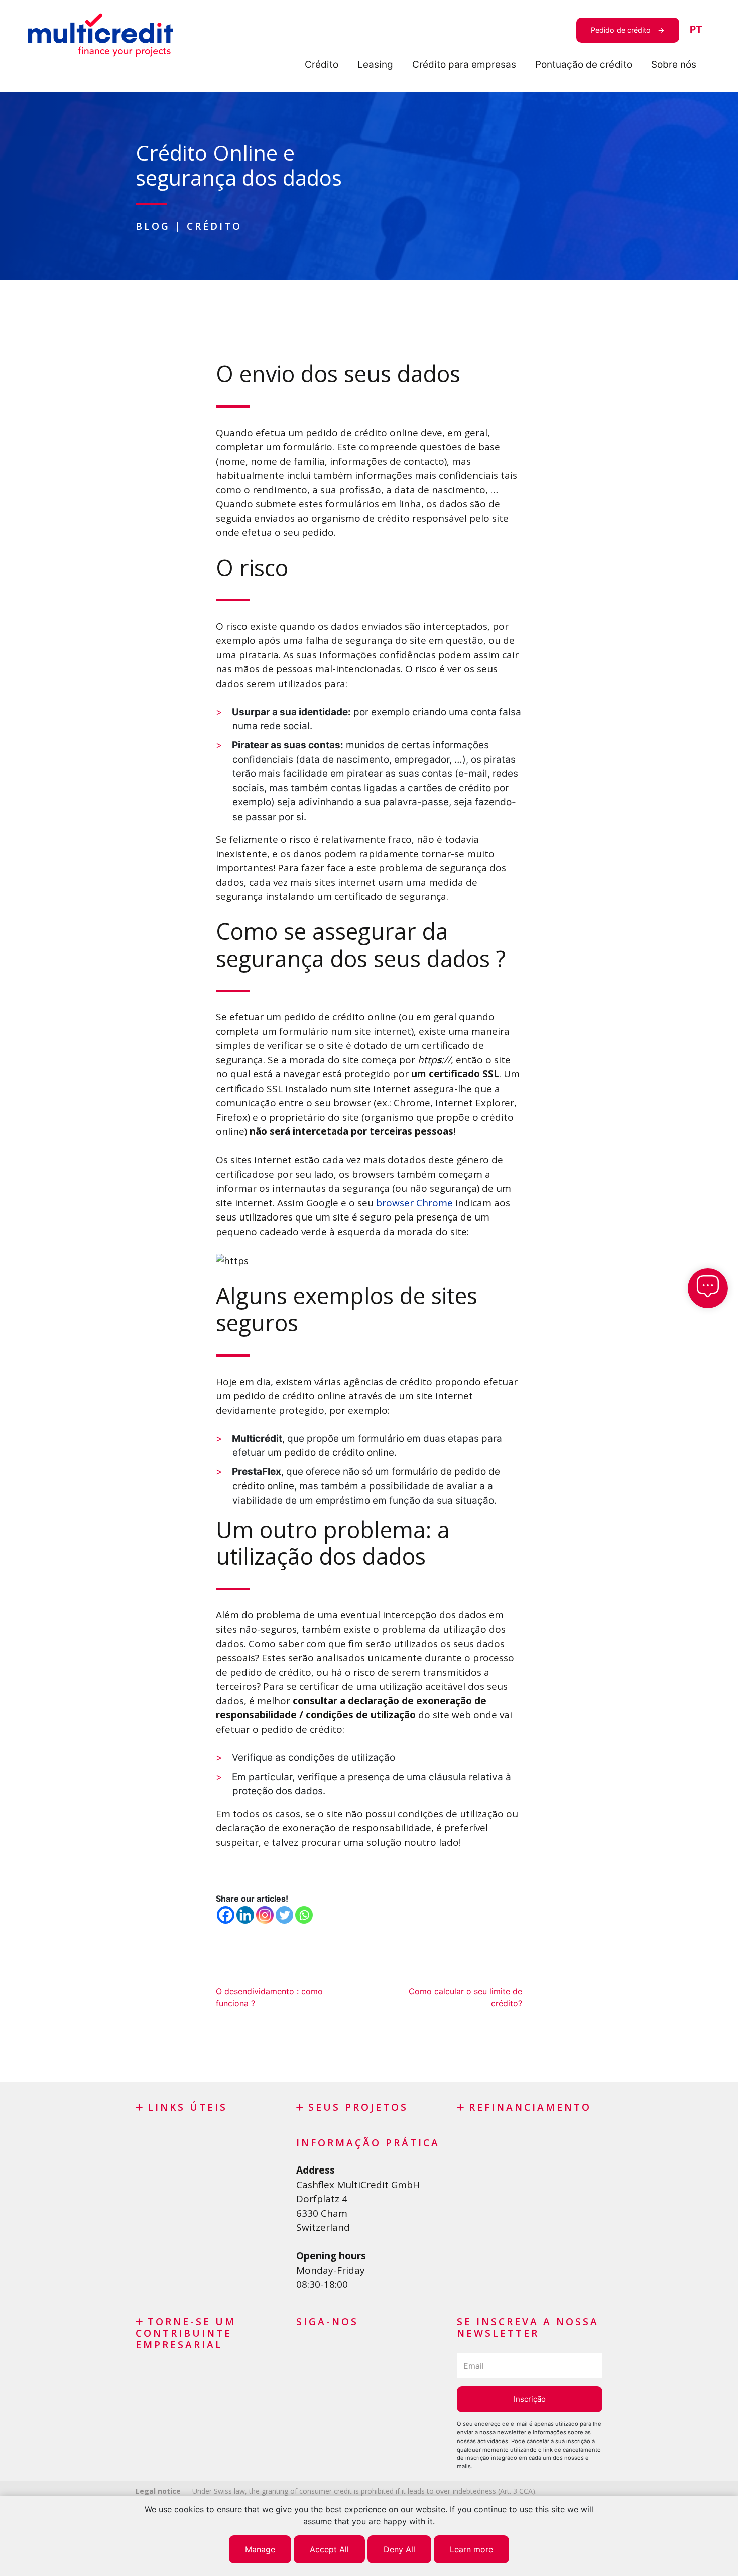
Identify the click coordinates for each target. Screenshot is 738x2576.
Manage (260, 2549)
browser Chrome (414, 1203)
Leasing (375, 64)
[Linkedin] (245, 1915)
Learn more (471, 2549)
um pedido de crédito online (331, 1453)
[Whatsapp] (304, 1915)
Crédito (322, 64)
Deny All (399, 2549)
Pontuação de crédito (584, 64)
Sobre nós (674, 64)
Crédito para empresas (464, 64)
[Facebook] (226, 1915)
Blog (153, 226)
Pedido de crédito (621, 30)
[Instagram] (265, 1915)
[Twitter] (284, 1915)
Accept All (329, 2549)
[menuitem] (696, 30)
